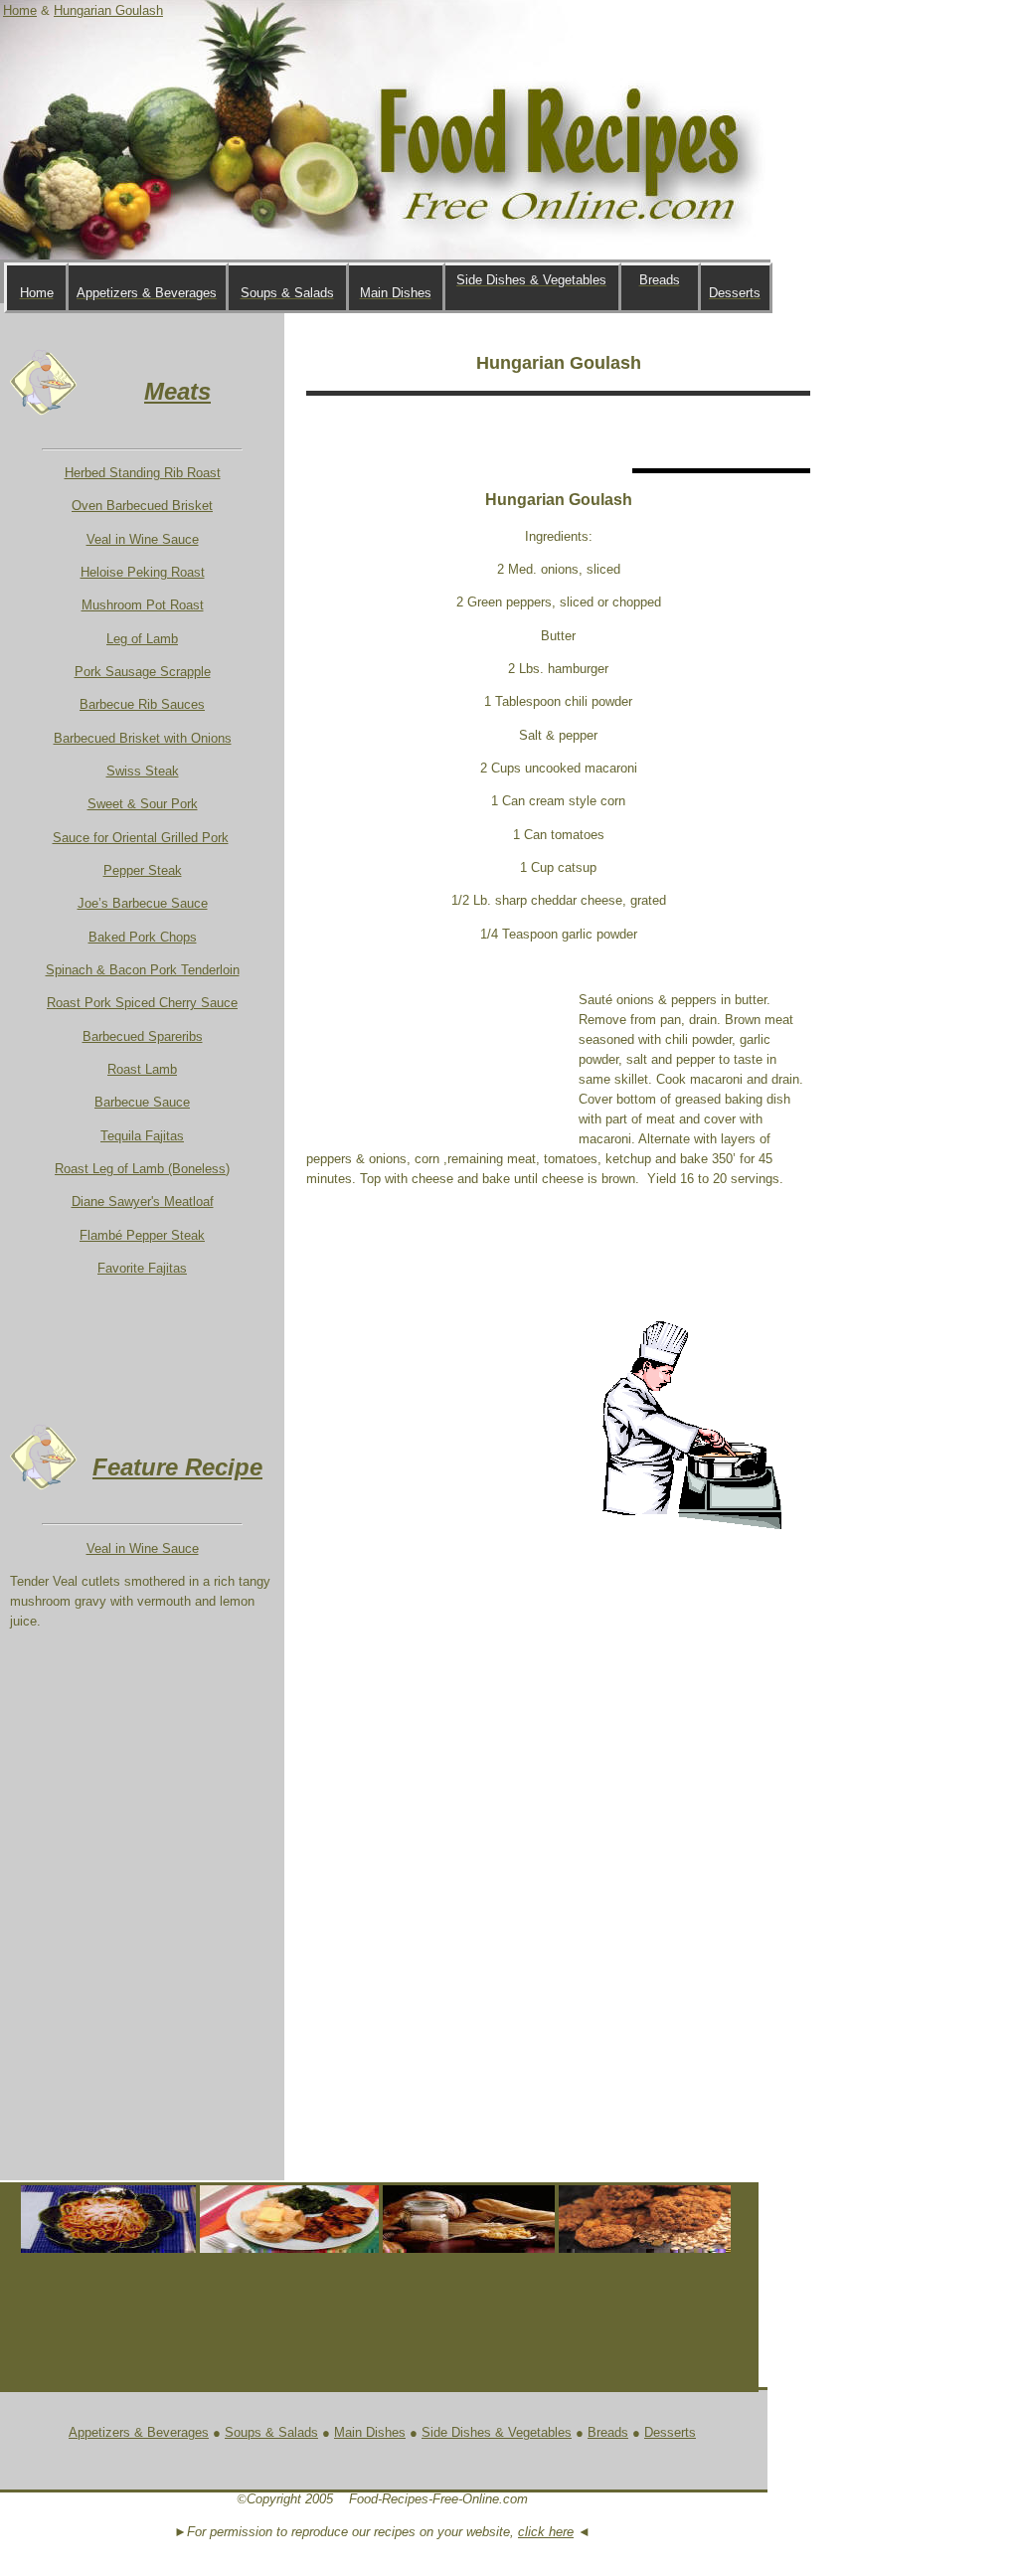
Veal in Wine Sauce (143, 539)
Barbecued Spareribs (143, 1036)
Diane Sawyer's (143, 1202)
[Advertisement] (539, 431)
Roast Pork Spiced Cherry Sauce (142, 1003)
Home (20, 10)
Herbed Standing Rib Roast (143, 473)
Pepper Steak (143, 870)
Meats (177, 391)
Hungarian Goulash (108, 10)
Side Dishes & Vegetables (497, 2432)
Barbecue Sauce (142, 1102)
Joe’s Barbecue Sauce (143, 903)
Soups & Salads (271, 2432)
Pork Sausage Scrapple (143, 672)
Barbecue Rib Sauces (142, 704)
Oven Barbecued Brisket (142, 506)
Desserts (670, 2432)
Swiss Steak (143, 771)
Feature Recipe (177, 1467)
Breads (608, 2432)
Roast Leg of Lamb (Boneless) (142, 1169)
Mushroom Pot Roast (143, 605)
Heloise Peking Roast (143, 572)
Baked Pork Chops (143, 937)
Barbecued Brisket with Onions (143, 738)
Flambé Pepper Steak (142, 1235)
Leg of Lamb (142, 639)
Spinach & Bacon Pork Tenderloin (143, 970)
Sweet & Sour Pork (143, 804)
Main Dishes (370, 2432)
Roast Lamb (142, 1069)
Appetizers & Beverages (139, 2432)
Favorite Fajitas (142, 1268)
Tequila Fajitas (142, 1136)
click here (546, 2532)
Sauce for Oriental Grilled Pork (141, 838)
